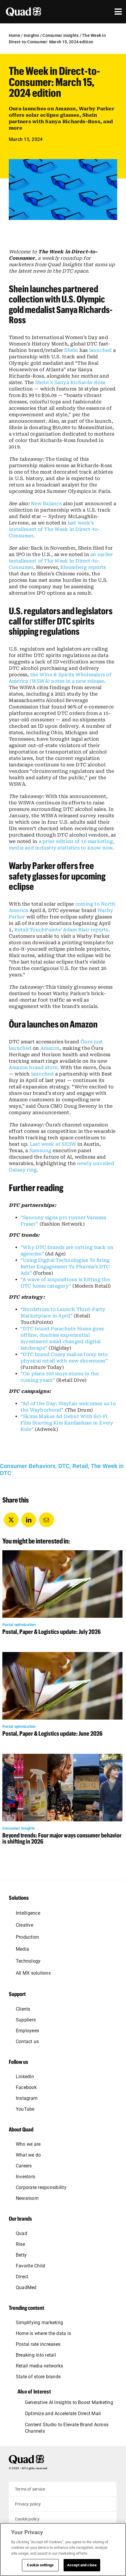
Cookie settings (40, 2565)
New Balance (46, 504)
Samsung (40, 1151)
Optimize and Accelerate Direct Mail (63, 2414)
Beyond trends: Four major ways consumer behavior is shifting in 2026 (62, 1838)
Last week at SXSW (53, 1144)
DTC (64, 1466)
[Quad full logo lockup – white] (23, 10)
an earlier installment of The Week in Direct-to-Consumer (61, 561)
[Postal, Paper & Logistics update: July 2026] (62, 1553)
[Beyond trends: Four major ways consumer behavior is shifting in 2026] (62, 1757)
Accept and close (82, 2565)
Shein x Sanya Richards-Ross (70, 382)
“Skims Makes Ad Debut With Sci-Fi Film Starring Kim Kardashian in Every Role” (67, 1423)
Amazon (50, 1048)
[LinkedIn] (29, 1520)
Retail (80, 1466)
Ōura (87, 1042)
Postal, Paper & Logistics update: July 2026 (52, 1632)
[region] (63, 2550)
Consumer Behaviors (28, 1466)
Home (15, 35)
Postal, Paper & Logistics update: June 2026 (52, 1733)
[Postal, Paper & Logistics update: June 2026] (62, 1655)
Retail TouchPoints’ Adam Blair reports (61, 930)
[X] (11, 1520)
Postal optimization (19, 1625)
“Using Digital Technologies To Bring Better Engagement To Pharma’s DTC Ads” (65, 1267)
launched (101, 350)
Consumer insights (61, 35)
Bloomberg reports (83, 567)
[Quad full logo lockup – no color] (26, 2457)
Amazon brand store (33, 1067)
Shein (71, 350)
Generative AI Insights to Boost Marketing (69, 2402)
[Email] (46, 1520)
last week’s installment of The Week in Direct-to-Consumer (54, 529)
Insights (31, 35)
